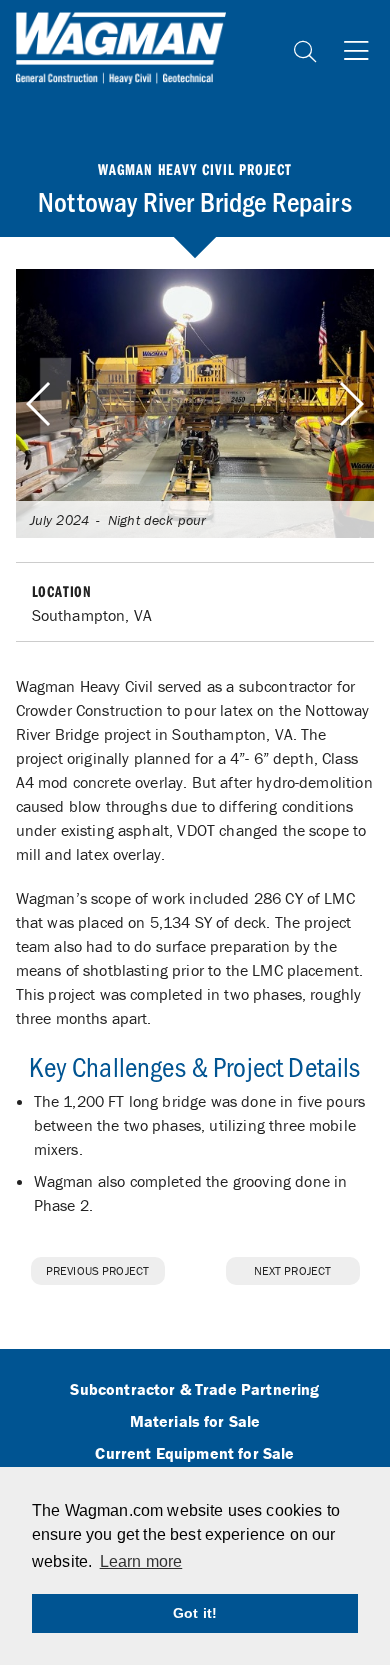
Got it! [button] (195, 1613)
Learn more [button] (141, 1561)
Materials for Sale (195, 1422)
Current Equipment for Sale (194, 1454)
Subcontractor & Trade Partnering (194, 1390)
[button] (350, 404)
